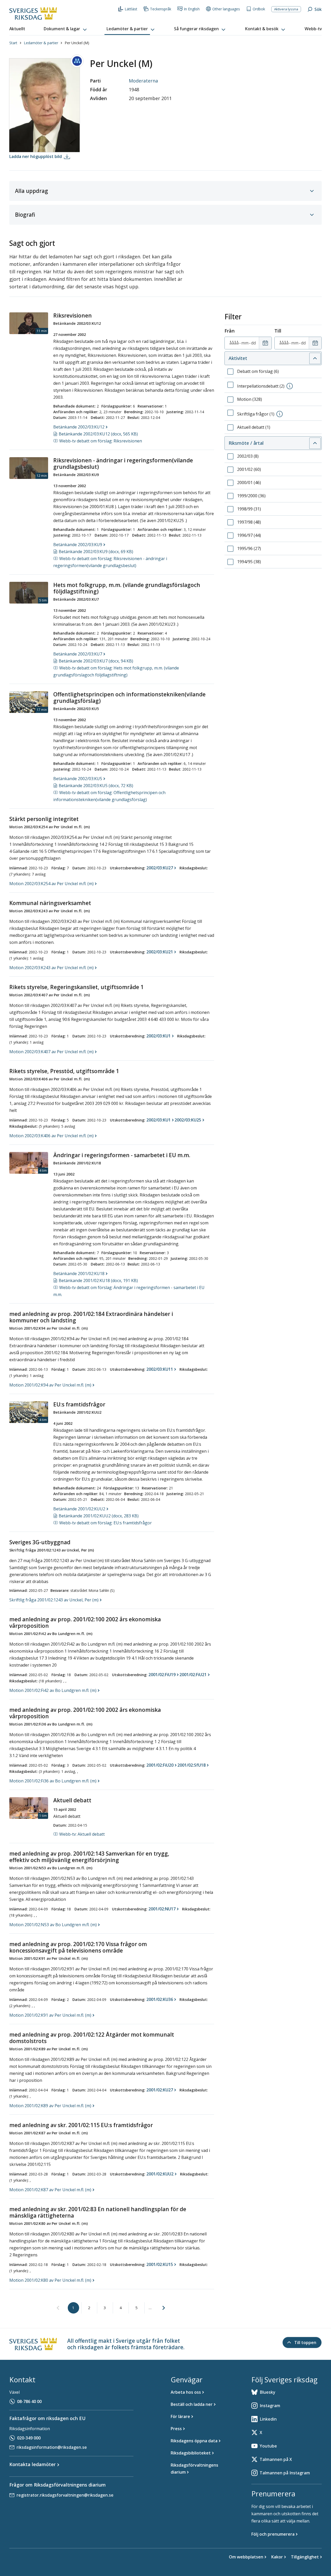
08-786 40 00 (29, 2401)
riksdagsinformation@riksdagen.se (52, 2447)
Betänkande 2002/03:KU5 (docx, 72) (96, 786)
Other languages (226, 9)
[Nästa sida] (164, 2308)
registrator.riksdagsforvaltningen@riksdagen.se (65, 2495)
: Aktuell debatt (82, 1834)
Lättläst (131, 9)
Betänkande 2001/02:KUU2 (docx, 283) (99, 1516)
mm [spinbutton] (245, 343)
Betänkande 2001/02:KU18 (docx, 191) (98, 1281)
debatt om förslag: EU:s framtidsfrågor (106, 1523)
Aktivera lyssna (286, 9)
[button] (66, 29)
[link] (58, 2308)
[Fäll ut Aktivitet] (315, 358)
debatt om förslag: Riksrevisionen (101, 441)
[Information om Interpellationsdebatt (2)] (290, 386)
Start (13, 43)
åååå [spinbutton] (234, 343)
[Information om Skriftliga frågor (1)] (280, 414)
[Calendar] (265, 343)
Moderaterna (143, 81)
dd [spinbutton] (253, 343)
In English (192, 9)
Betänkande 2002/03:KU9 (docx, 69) (96, 552)
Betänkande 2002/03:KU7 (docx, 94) (96, 661)
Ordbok (259, 9)
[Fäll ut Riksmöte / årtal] (315, 443)
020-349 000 (29, 2438)
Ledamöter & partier (41, 43)
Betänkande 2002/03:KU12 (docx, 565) (98, 434)
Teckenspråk (161, 9)
